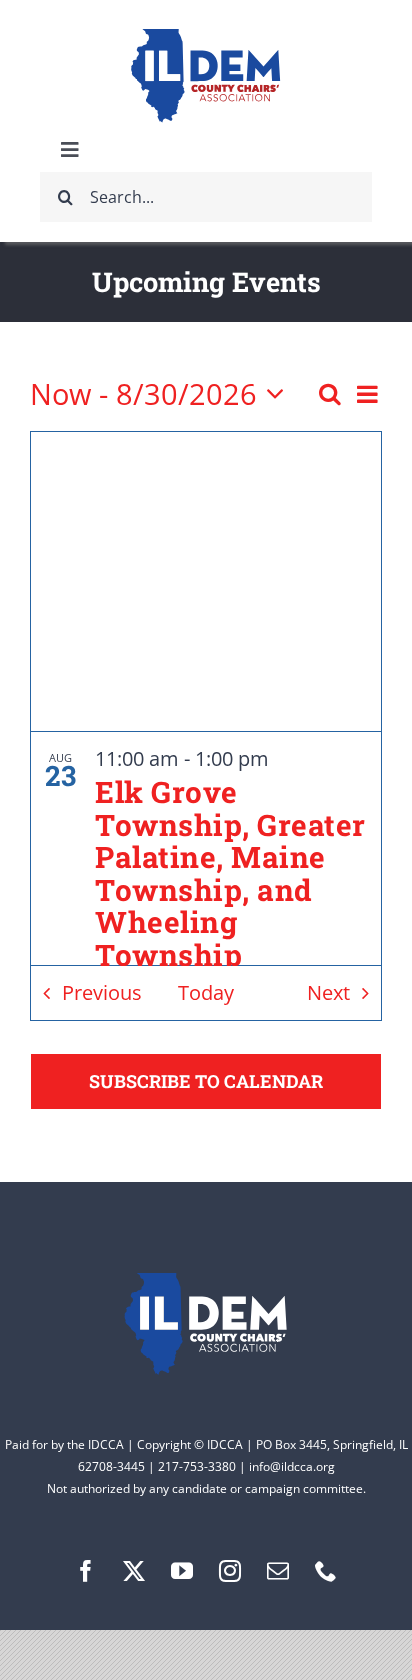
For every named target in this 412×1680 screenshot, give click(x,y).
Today (206, 993)
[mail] (278, 1571)
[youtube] (182, 1571)
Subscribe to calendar (206, 1081)
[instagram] (230, 1571)
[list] (206, 848)
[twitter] (134, 1571)
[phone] (326, 1571)
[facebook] (86, 1571)
